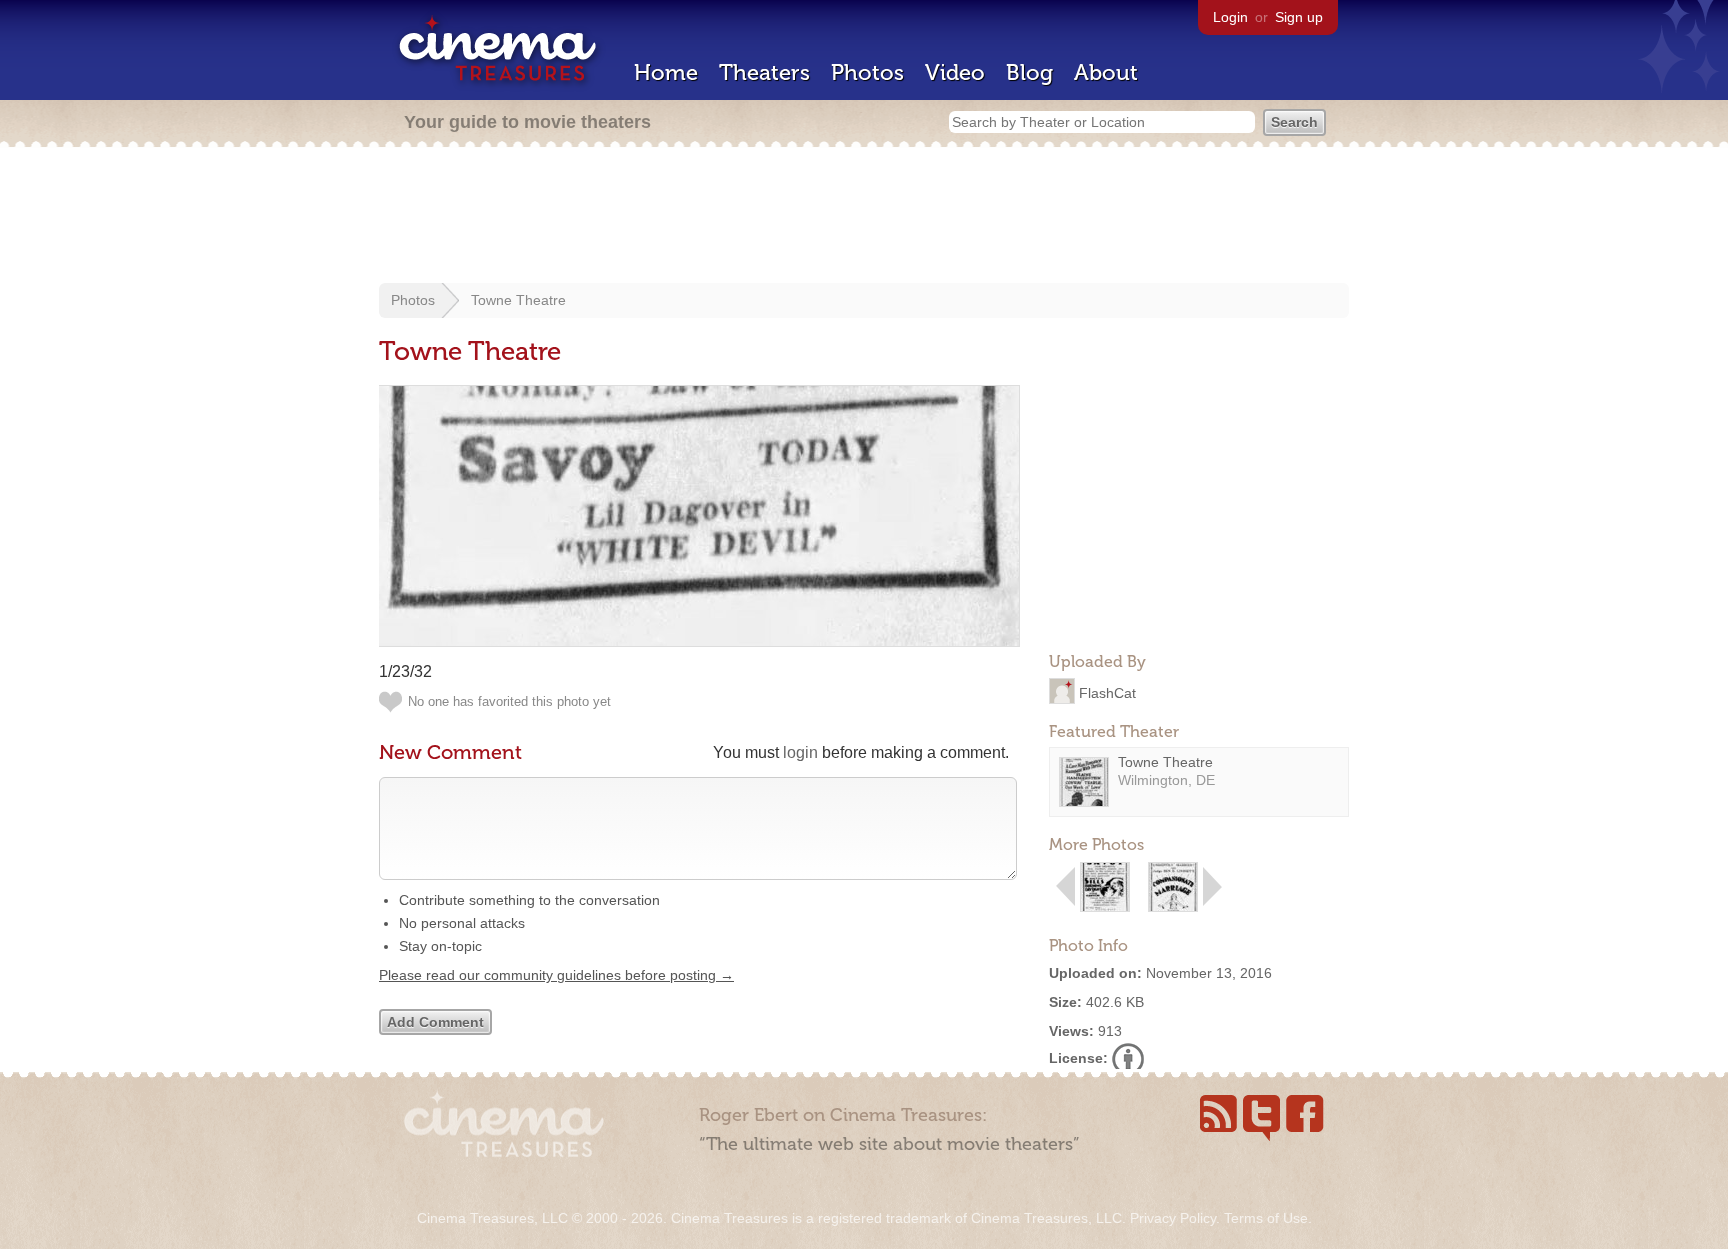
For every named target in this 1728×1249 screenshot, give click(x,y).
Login (1230, 17)
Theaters (764, 72)
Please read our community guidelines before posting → (556, 975)
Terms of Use (1266, 1218)
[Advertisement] (864, 217)
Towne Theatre (518, 300)
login (800, 752)
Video (955, 72)
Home (666, 72)
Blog (1029, 72)
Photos (867, 72)
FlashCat (1107, 692)
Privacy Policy (1173, 1218)
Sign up (1299, 17)
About (1106, 72)
